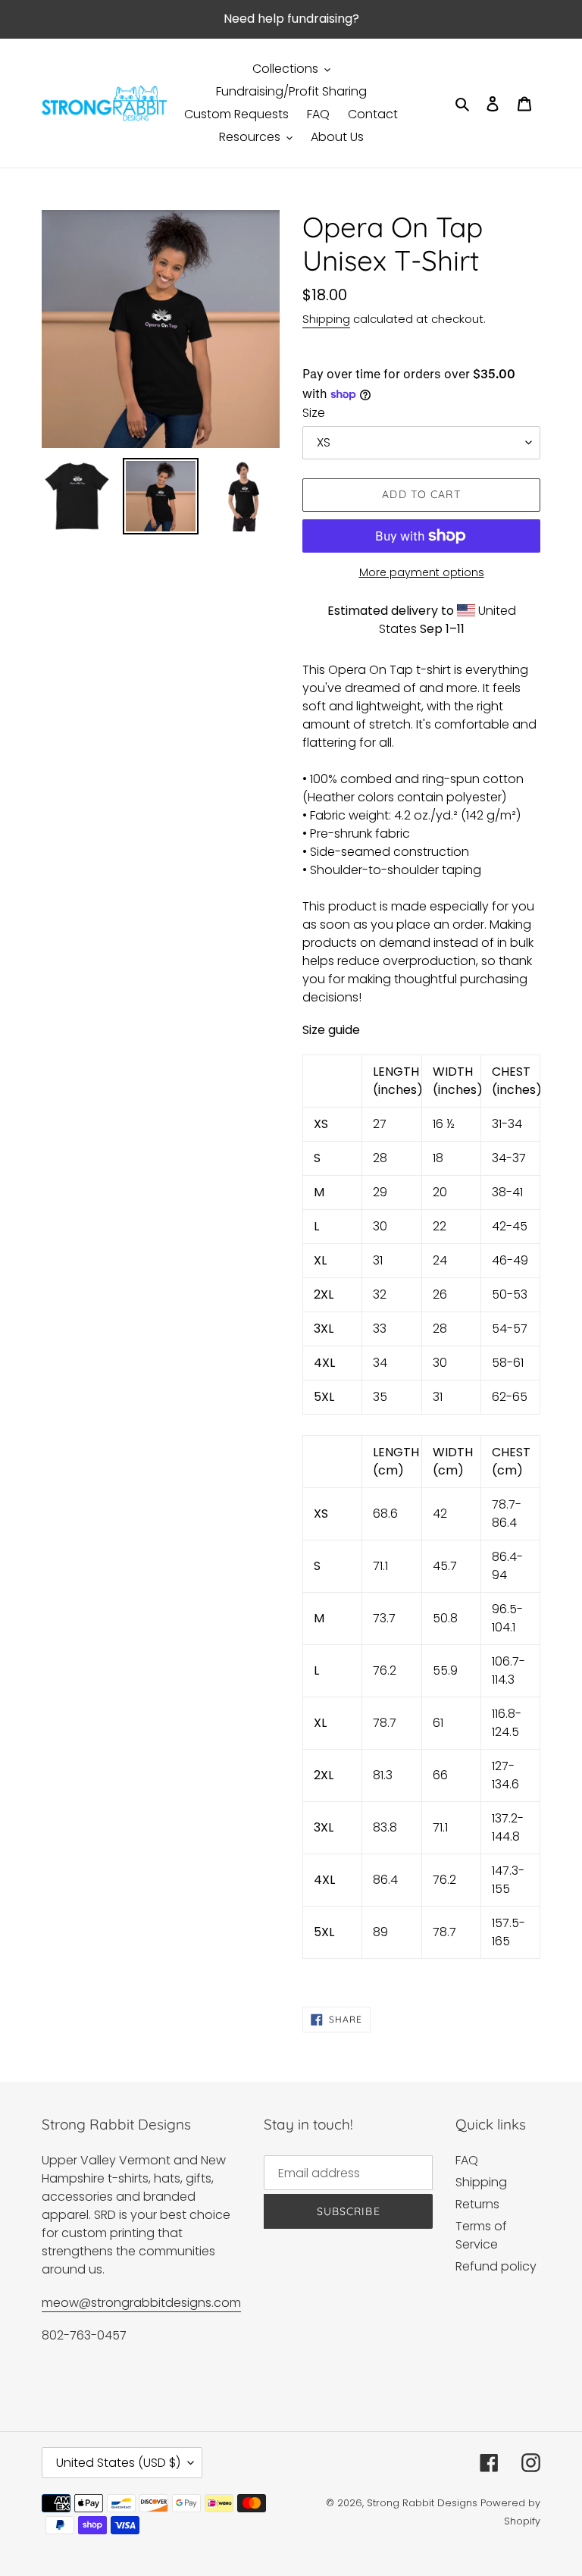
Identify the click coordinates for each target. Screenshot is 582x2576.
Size (314, 413)
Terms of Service (481, 2235)
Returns (477, 2204)
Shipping (326, 319)
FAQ (467, 2160)
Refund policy (496, 2266)
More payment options (422, 572)
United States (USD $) (118, 2463)
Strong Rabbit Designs (422, 2503)
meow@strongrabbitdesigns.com (141, 2303)
